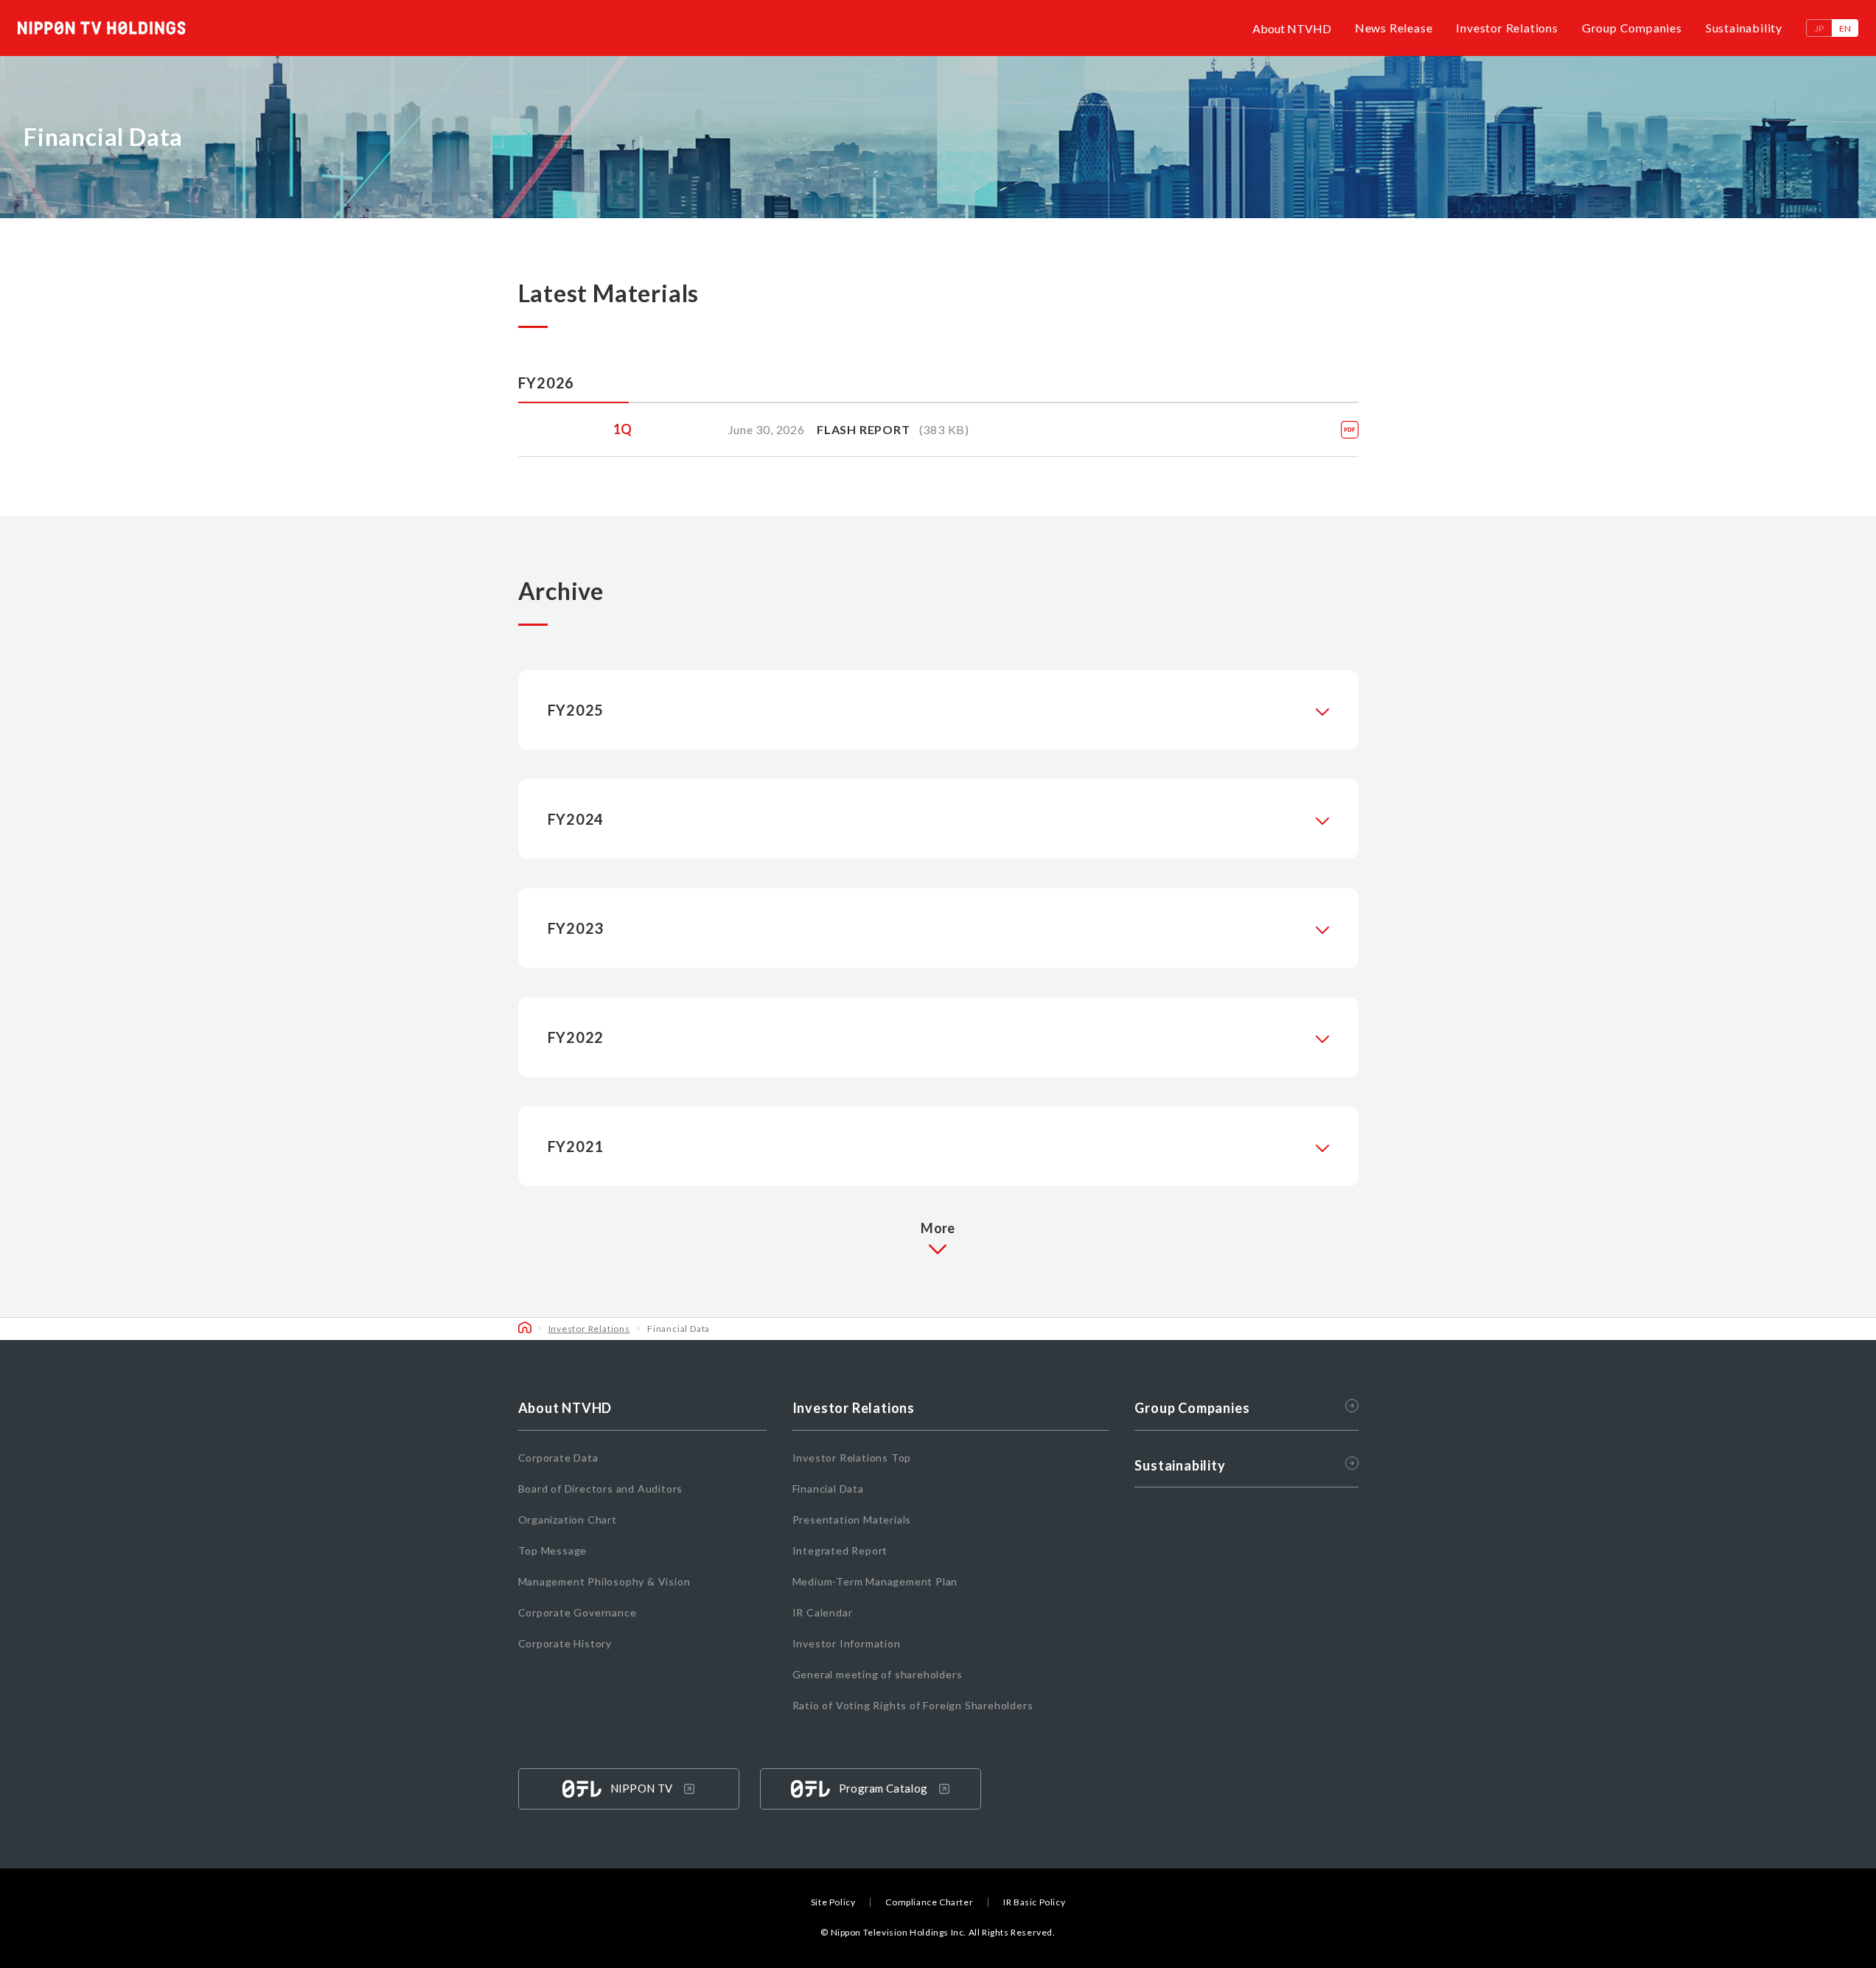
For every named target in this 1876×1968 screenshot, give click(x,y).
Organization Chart (568, 1519)
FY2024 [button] (576, 819)
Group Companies (1632, 28)
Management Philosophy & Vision (604, 1581)
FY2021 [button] (576, 1146)
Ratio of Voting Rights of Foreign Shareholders (913, 1705)
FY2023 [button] (576, 928)
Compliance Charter (929, 1902)
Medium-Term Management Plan (875, 1581)
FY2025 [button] (576, 710)
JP (1819, 28)
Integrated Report (840, 1550)
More (938, 1228)
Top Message (553, 1550)
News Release (1394, 28)
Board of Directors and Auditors (601, 1489)
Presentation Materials (852, 1519)
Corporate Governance (578, 1612)
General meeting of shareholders (878, 1674)
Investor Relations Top (852, 1458)
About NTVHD (1292, 28)
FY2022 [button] (576, 1037)
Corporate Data (558, 1458)
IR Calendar (823, 1612)
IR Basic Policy (1034, 1902)
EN (1845, 28)
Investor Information (847, 1643)
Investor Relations (1507, 28)
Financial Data (828, 1489)
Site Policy (833, 1902)
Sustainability (1744, 28)
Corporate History (565, 1643)
